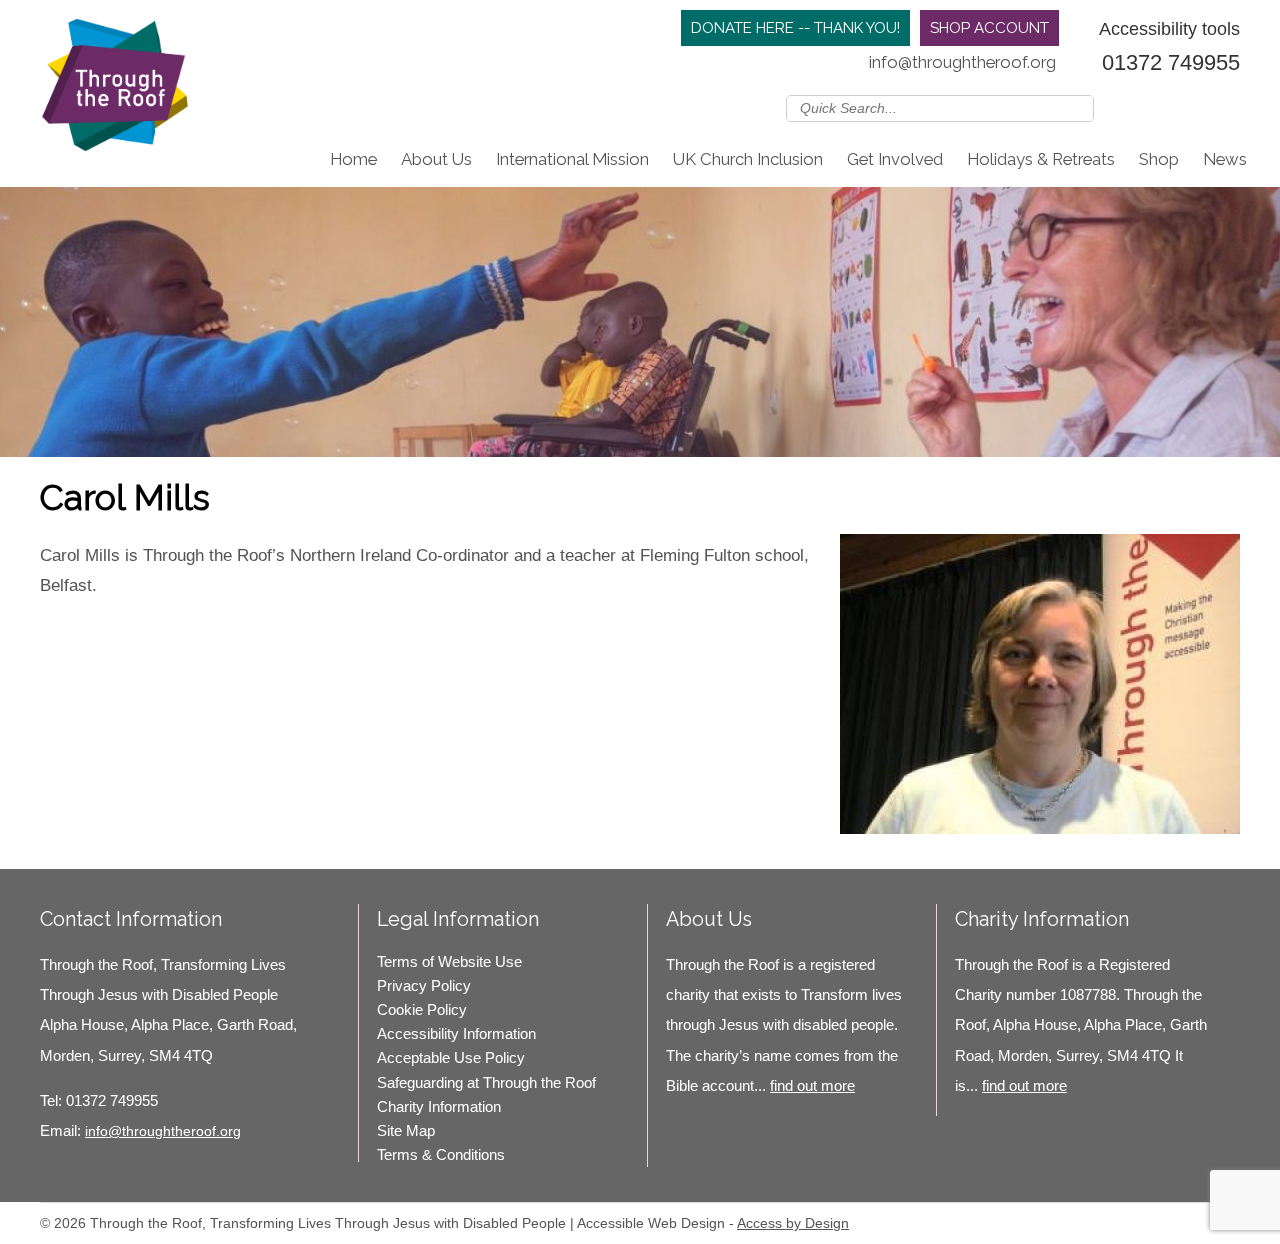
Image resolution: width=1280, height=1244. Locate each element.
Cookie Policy (422, 1009)
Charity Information (439, 1106)
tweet (90, 628)
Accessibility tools (1169, 28)
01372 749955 (1171, 62)
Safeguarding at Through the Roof (486, 1082)
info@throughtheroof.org (962, 62)
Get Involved (895, 159)
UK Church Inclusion (748, 159)
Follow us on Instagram (1198, 107)
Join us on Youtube (1227, 107)
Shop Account (989, 28)
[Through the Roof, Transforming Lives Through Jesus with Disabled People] (115, 90)
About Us (436, 159)
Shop (1159, 159)
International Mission (572, 159)
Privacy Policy (424, 985)
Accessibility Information (456, 1033)
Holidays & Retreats (1041, 159)
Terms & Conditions (441, 1154)
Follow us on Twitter (1140, 107)
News (1225, 159)
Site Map (406, 1130)
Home (353, 159)
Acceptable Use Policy (451, 1057)
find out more (812, 1085)
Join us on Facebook (1169, 107)
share (65, 628)
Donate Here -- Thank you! (795, 28)
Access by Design (793, 1223)
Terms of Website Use (449, 961)
